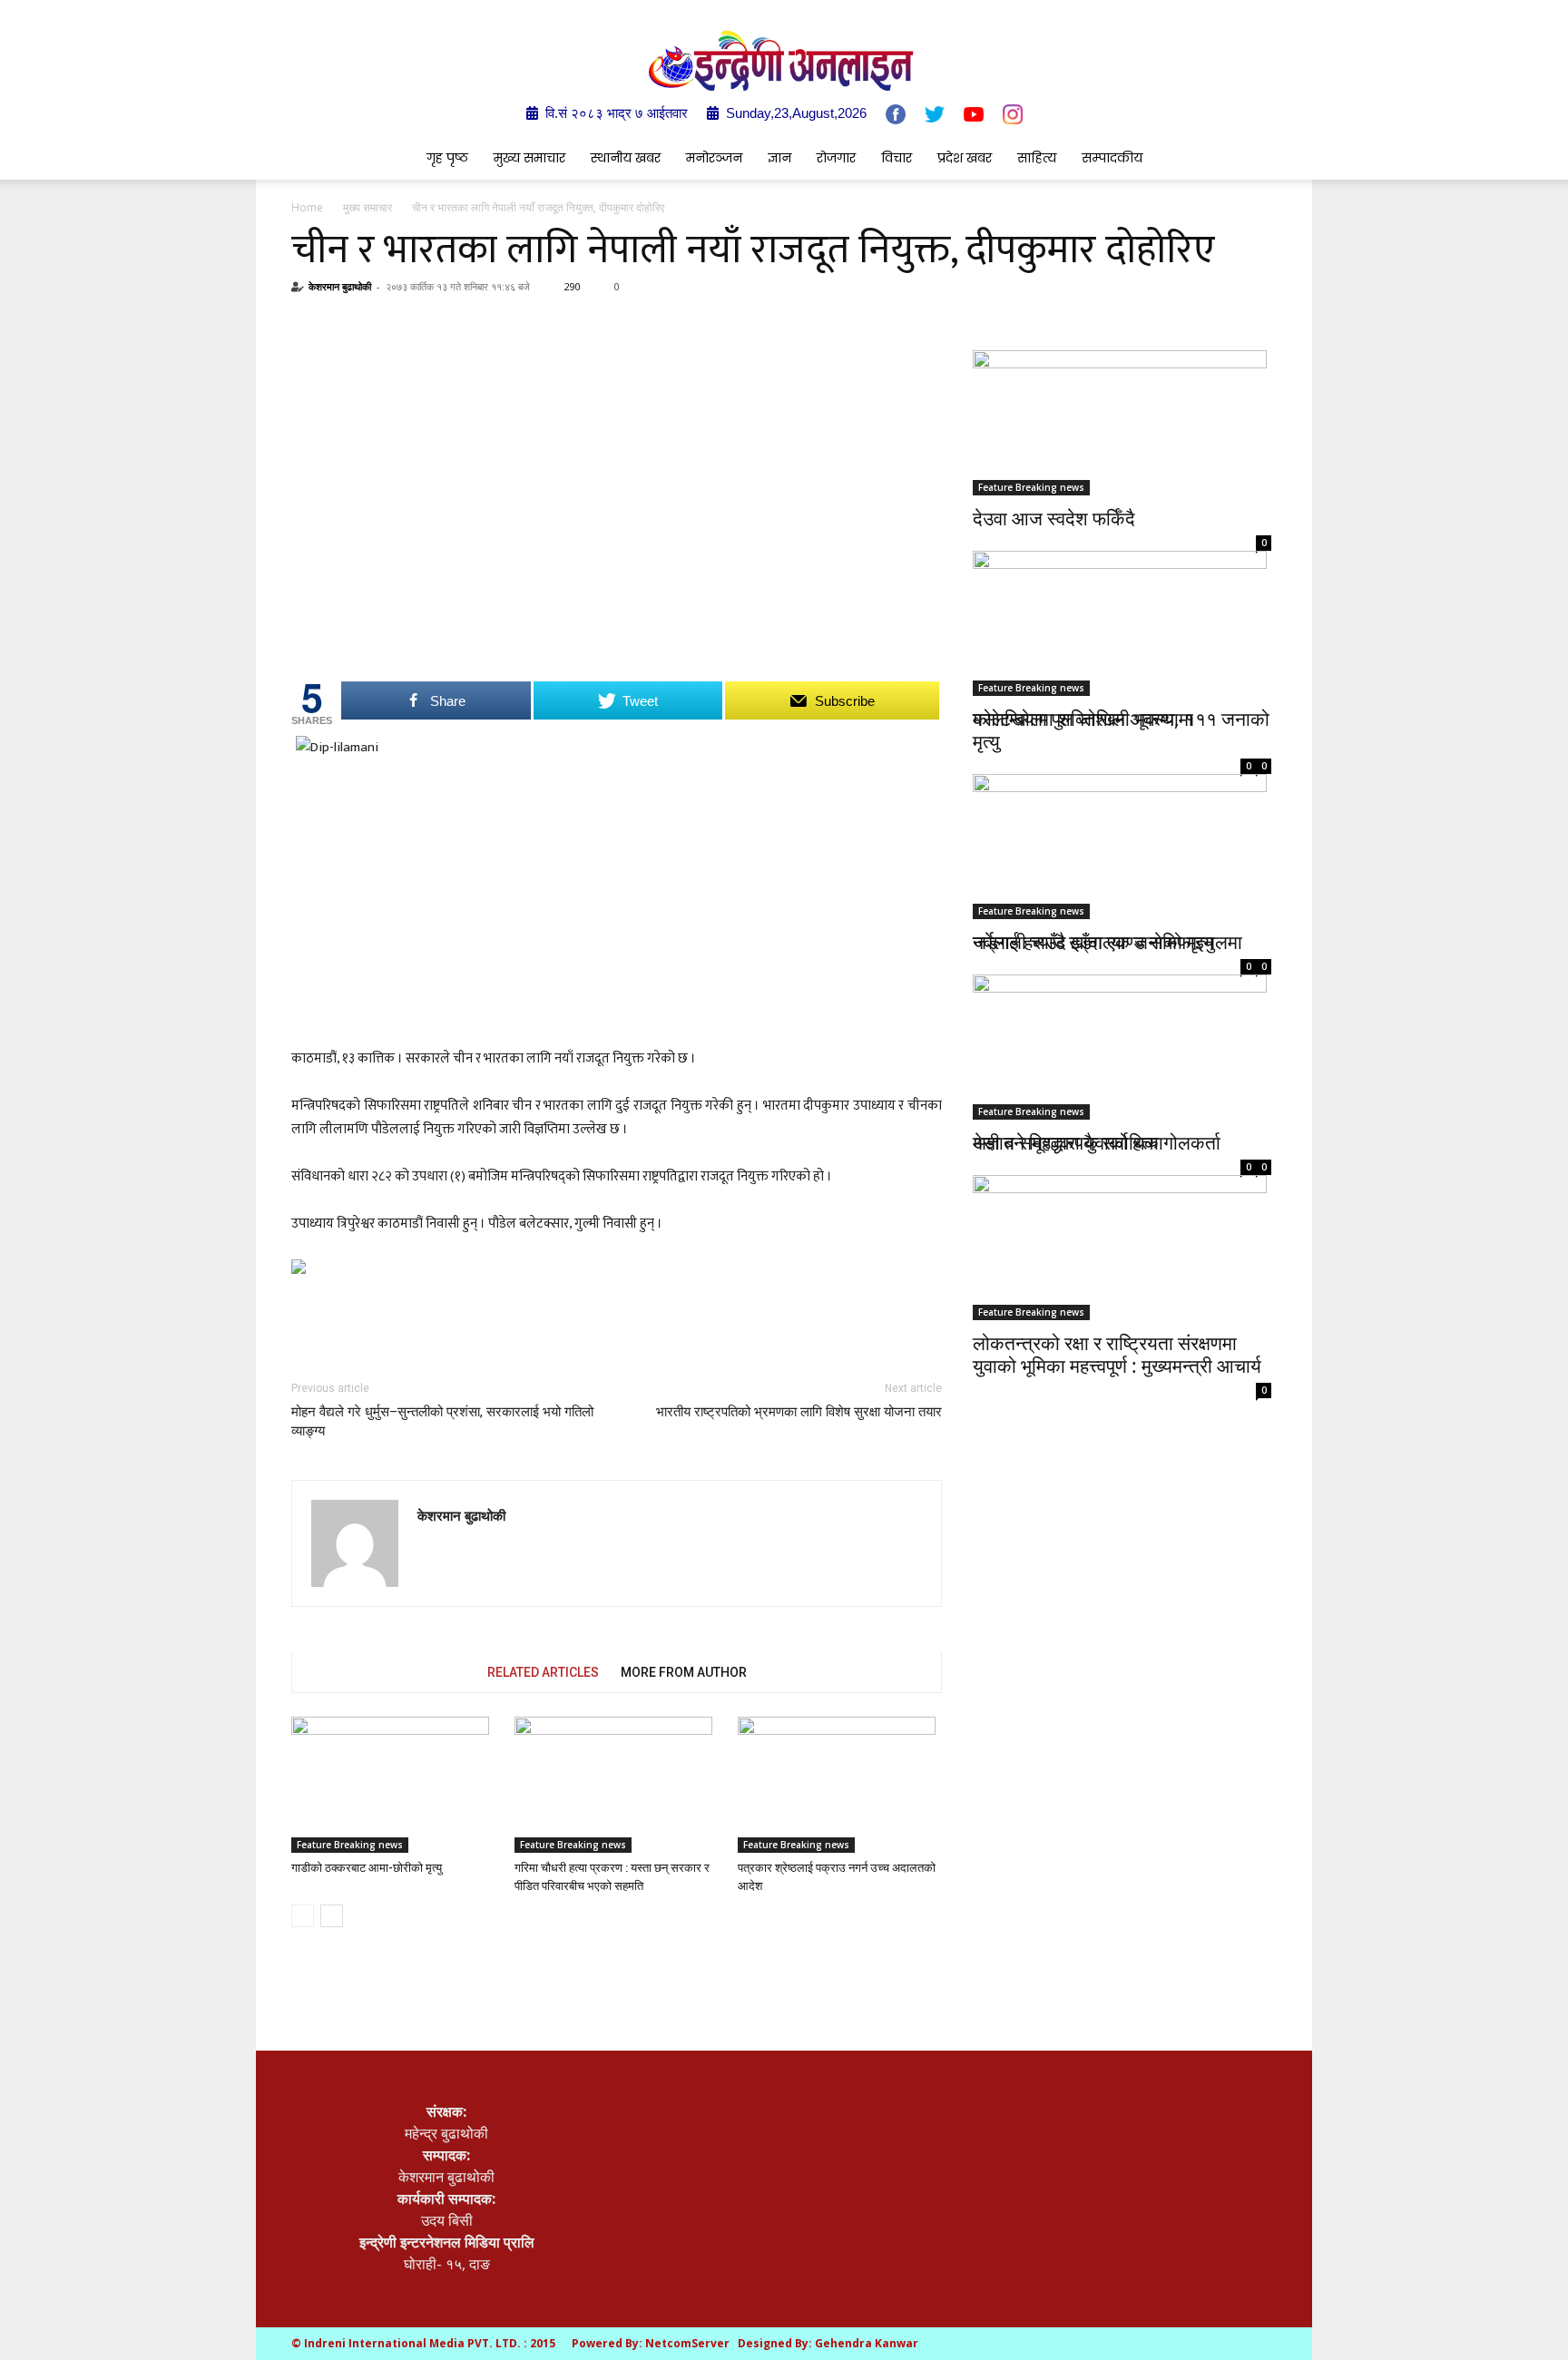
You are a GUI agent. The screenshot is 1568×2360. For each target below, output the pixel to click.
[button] (1247, 159)
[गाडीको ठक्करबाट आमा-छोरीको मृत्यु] (393, 1785)
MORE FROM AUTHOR (684, 1672)
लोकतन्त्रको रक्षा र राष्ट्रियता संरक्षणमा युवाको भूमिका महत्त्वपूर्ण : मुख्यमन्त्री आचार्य (1117, 1354)
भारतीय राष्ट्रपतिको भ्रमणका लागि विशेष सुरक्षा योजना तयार (799, 1412)
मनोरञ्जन (714, 158)
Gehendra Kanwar (867, 2343)
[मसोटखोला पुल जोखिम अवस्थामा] (1122, 618)
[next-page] (332, 1916)
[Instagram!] (1013, 114)
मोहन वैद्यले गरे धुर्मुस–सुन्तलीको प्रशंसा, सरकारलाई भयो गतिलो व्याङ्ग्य (442, 1421)
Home (307, 207)
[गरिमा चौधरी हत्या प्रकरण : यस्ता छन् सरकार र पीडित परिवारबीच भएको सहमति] (617, 1785)
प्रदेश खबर (965, 158)
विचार (897, 158)
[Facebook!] (896, 114)
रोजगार (836, 158)
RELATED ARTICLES (543, 1672)
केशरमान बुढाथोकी (340, 286)
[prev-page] (303, 1916)
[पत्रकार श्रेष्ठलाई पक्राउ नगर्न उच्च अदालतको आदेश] (840, 1785)
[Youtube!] (974, 114)
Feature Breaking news (350, 1845)
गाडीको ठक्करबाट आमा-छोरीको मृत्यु (367, 1868)
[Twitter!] (935, 114)
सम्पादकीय (1112, 158)
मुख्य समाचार (529, 158)
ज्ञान (779, 158)
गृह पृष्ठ (447, 158)
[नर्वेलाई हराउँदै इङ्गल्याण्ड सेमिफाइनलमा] (1122, 825)
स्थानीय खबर (626, 158)
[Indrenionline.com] (784, 60)
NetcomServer (687, 2343)
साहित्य (1037, 158)
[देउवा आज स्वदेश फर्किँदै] (1122, 423)
